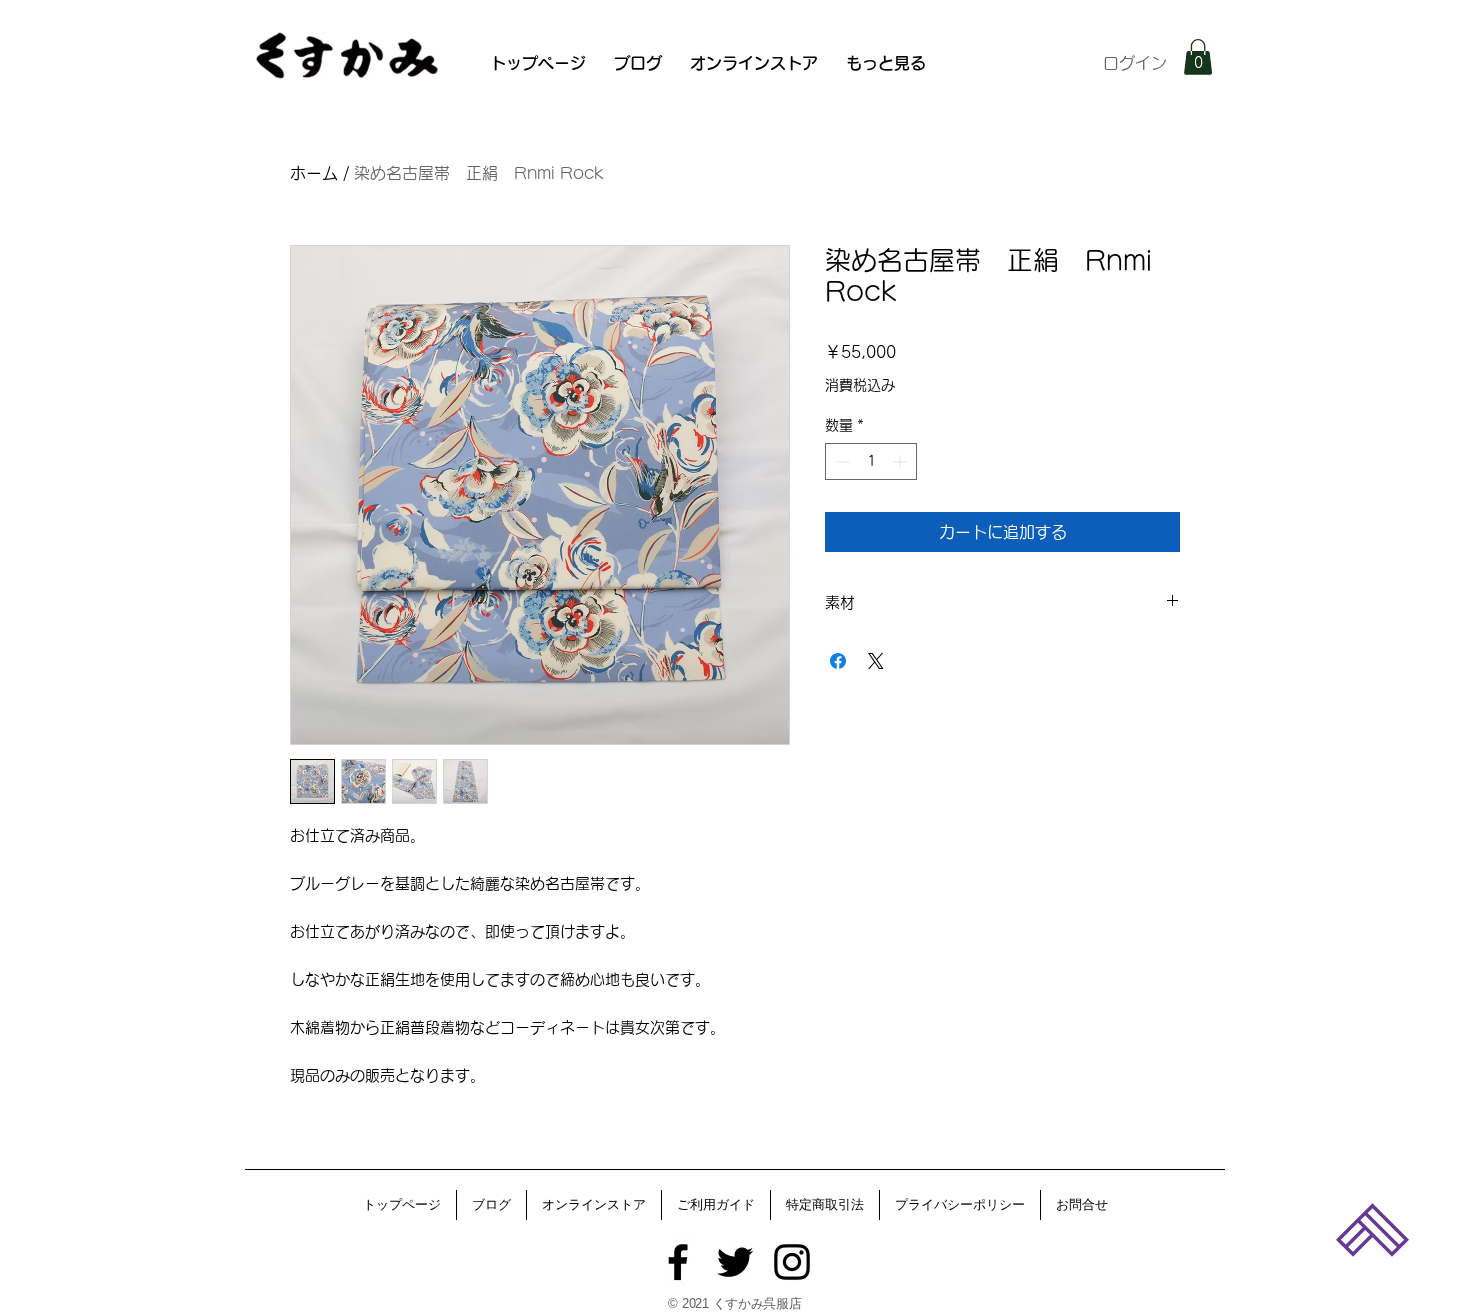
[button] (1198, 57)
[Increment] (901, 461)
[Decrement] (840, 461)
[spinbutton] (871, 461)
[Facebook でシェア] (838, 661)
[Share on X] (876, 661)
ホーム (314, 173)
